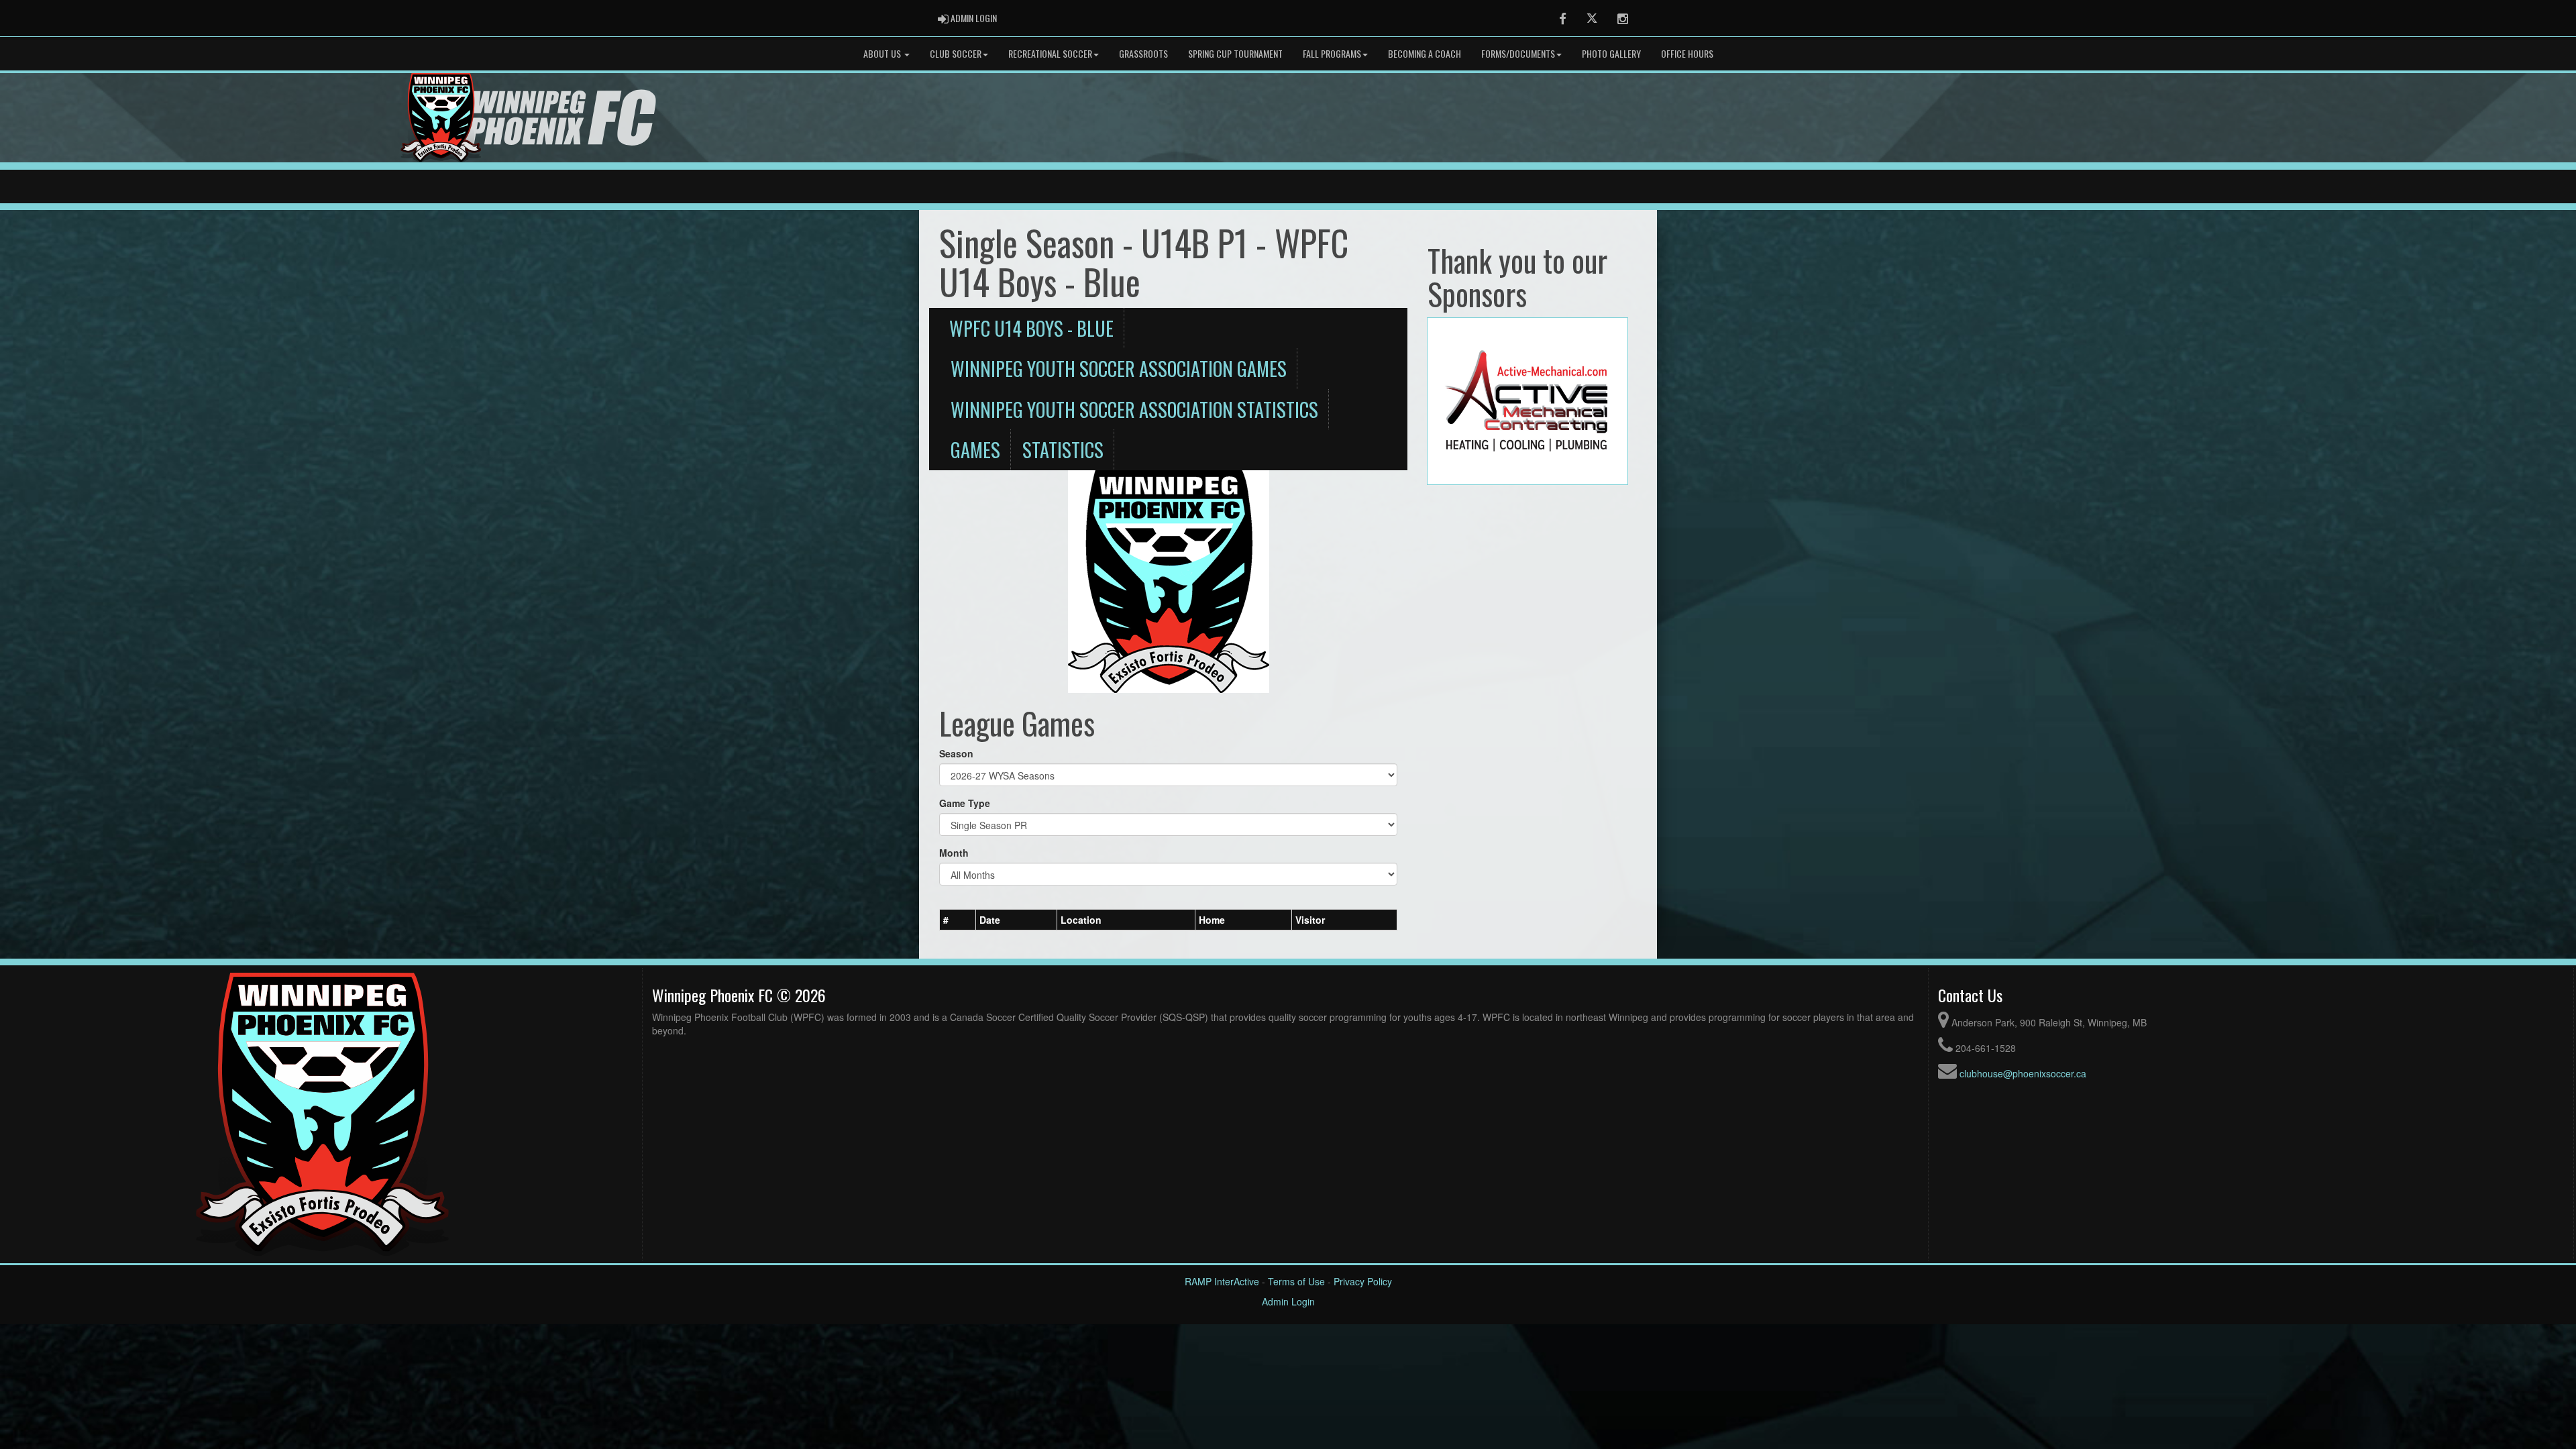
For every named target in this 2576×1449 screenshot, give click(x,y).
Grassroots (1143, 53)
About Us (883, 53)
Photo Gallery (1611, 53)
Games (975, 449)
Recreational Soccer (1050, 53)
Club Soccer (956, 53)
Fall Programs (1332, 53)
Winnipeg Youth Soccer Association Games (1119, 368)
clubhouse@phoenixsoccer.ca (2023, 1073)
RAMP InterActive (1222, 1281)
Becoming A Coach (1425, 53)
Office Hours (1687, 53)
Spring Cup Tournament (1235, 53)
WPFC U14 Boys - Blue (1031, 328)
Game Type (965, 803)
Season (956, 753)
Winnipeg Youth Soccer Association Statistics (1134, 409)
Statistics (1063, 449)
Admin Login (1288, 1301)
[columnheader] (958, 920)
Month (954, 853)
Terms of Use (1296, 1281)
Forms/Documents (1518, 53)
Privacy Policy (1363, 1281)
